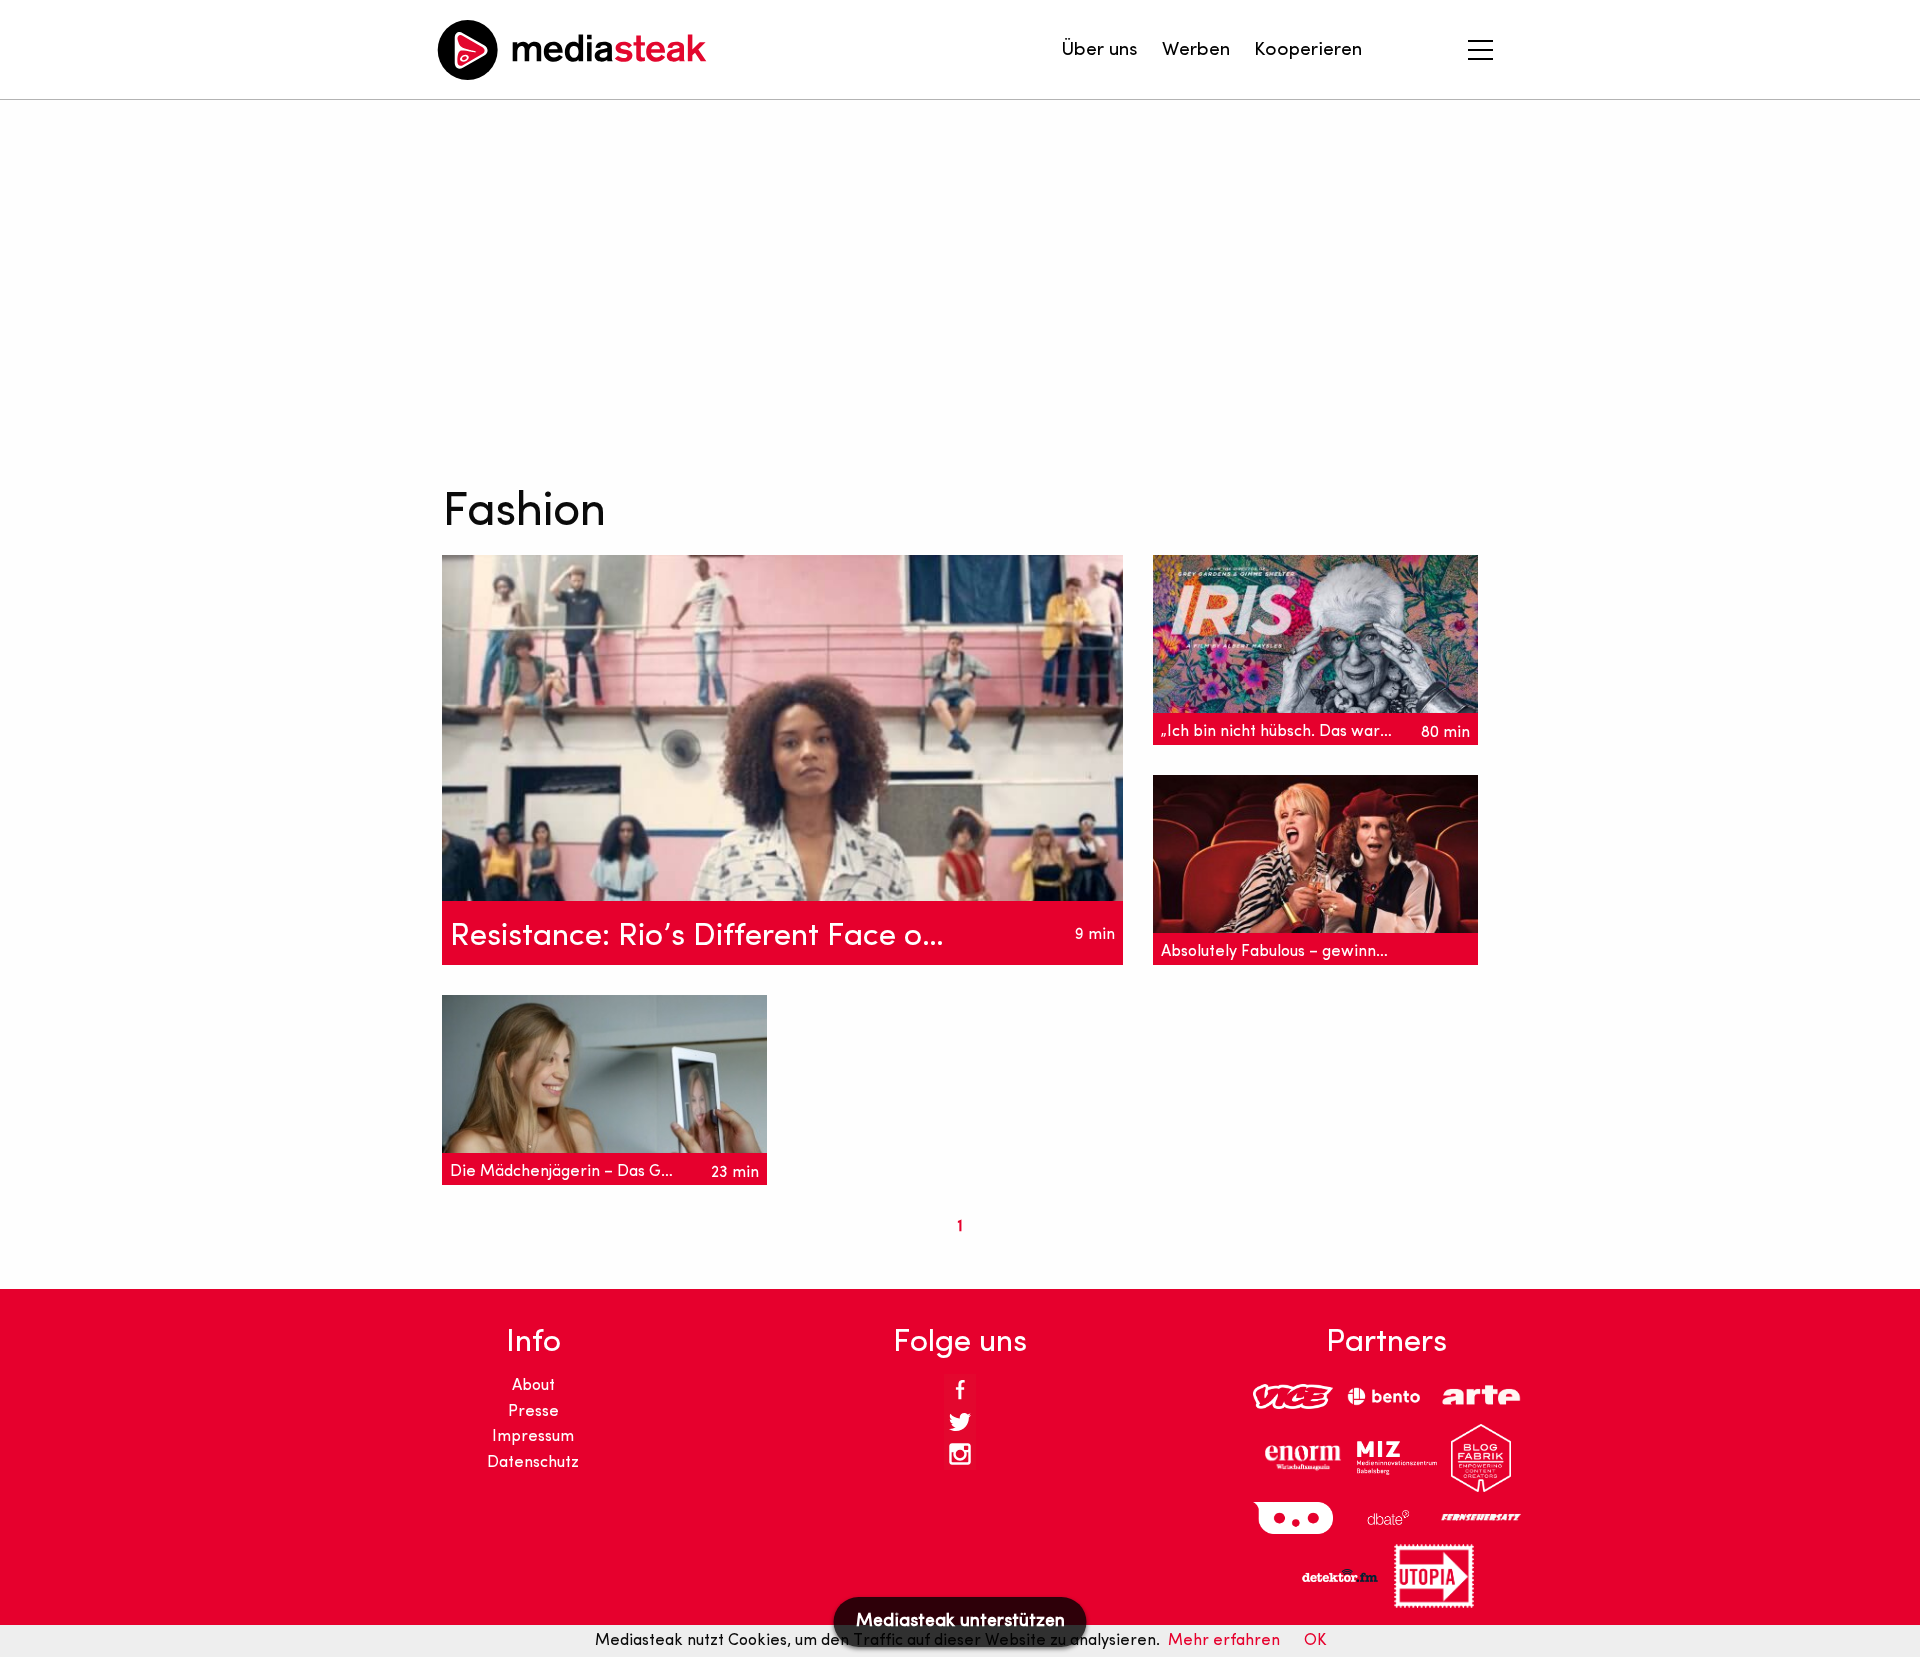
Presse (533, 1412)
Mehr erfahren (1224, 1641)
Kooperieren (1308, 50)
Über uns (1099, 50)
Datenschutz (533, 1463)
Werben (1196, 50)
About (533, 1386)
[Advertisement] (923, 290)
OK (1315, 1641)
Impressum (533, 1437)
